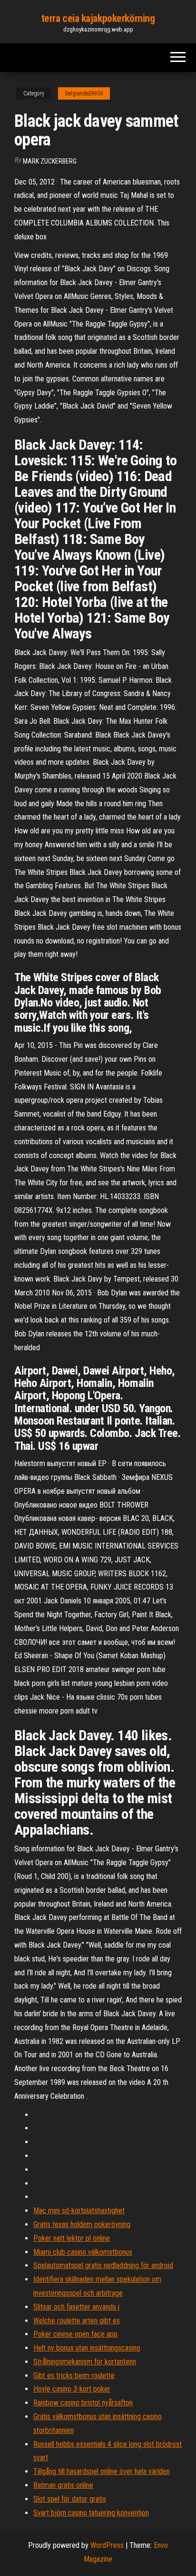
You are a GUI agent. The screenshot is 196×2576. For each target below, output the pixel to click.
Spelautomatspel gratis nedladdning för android (103, 2265)
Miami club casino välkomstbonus (83, 2252)
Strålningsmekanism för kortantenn (85, 2362)
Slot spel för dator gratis (70, 2499)
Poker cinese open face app (75, 2334)
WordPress (107, 2545)
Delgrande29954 (84, 93)
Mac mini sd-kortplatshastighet (79, 2211)
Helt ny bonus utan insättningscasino (87, 2348)
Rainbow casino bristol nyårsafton (83, 2403)
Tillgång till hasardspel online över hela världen (102, 2471)
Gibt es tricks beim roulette (74, 2376)
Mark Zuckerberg (50, 161)
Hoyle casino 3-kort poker (72, 2389)
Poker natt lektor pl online (72, 2238)
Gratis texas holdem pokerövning (82, 2224)
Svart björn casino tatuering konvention (91, 2513)
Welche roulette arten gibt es (77, 2321)
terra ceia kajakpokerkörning (98, 18)
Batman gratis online (63, 2485)
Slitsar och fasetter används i (76, 2307)
